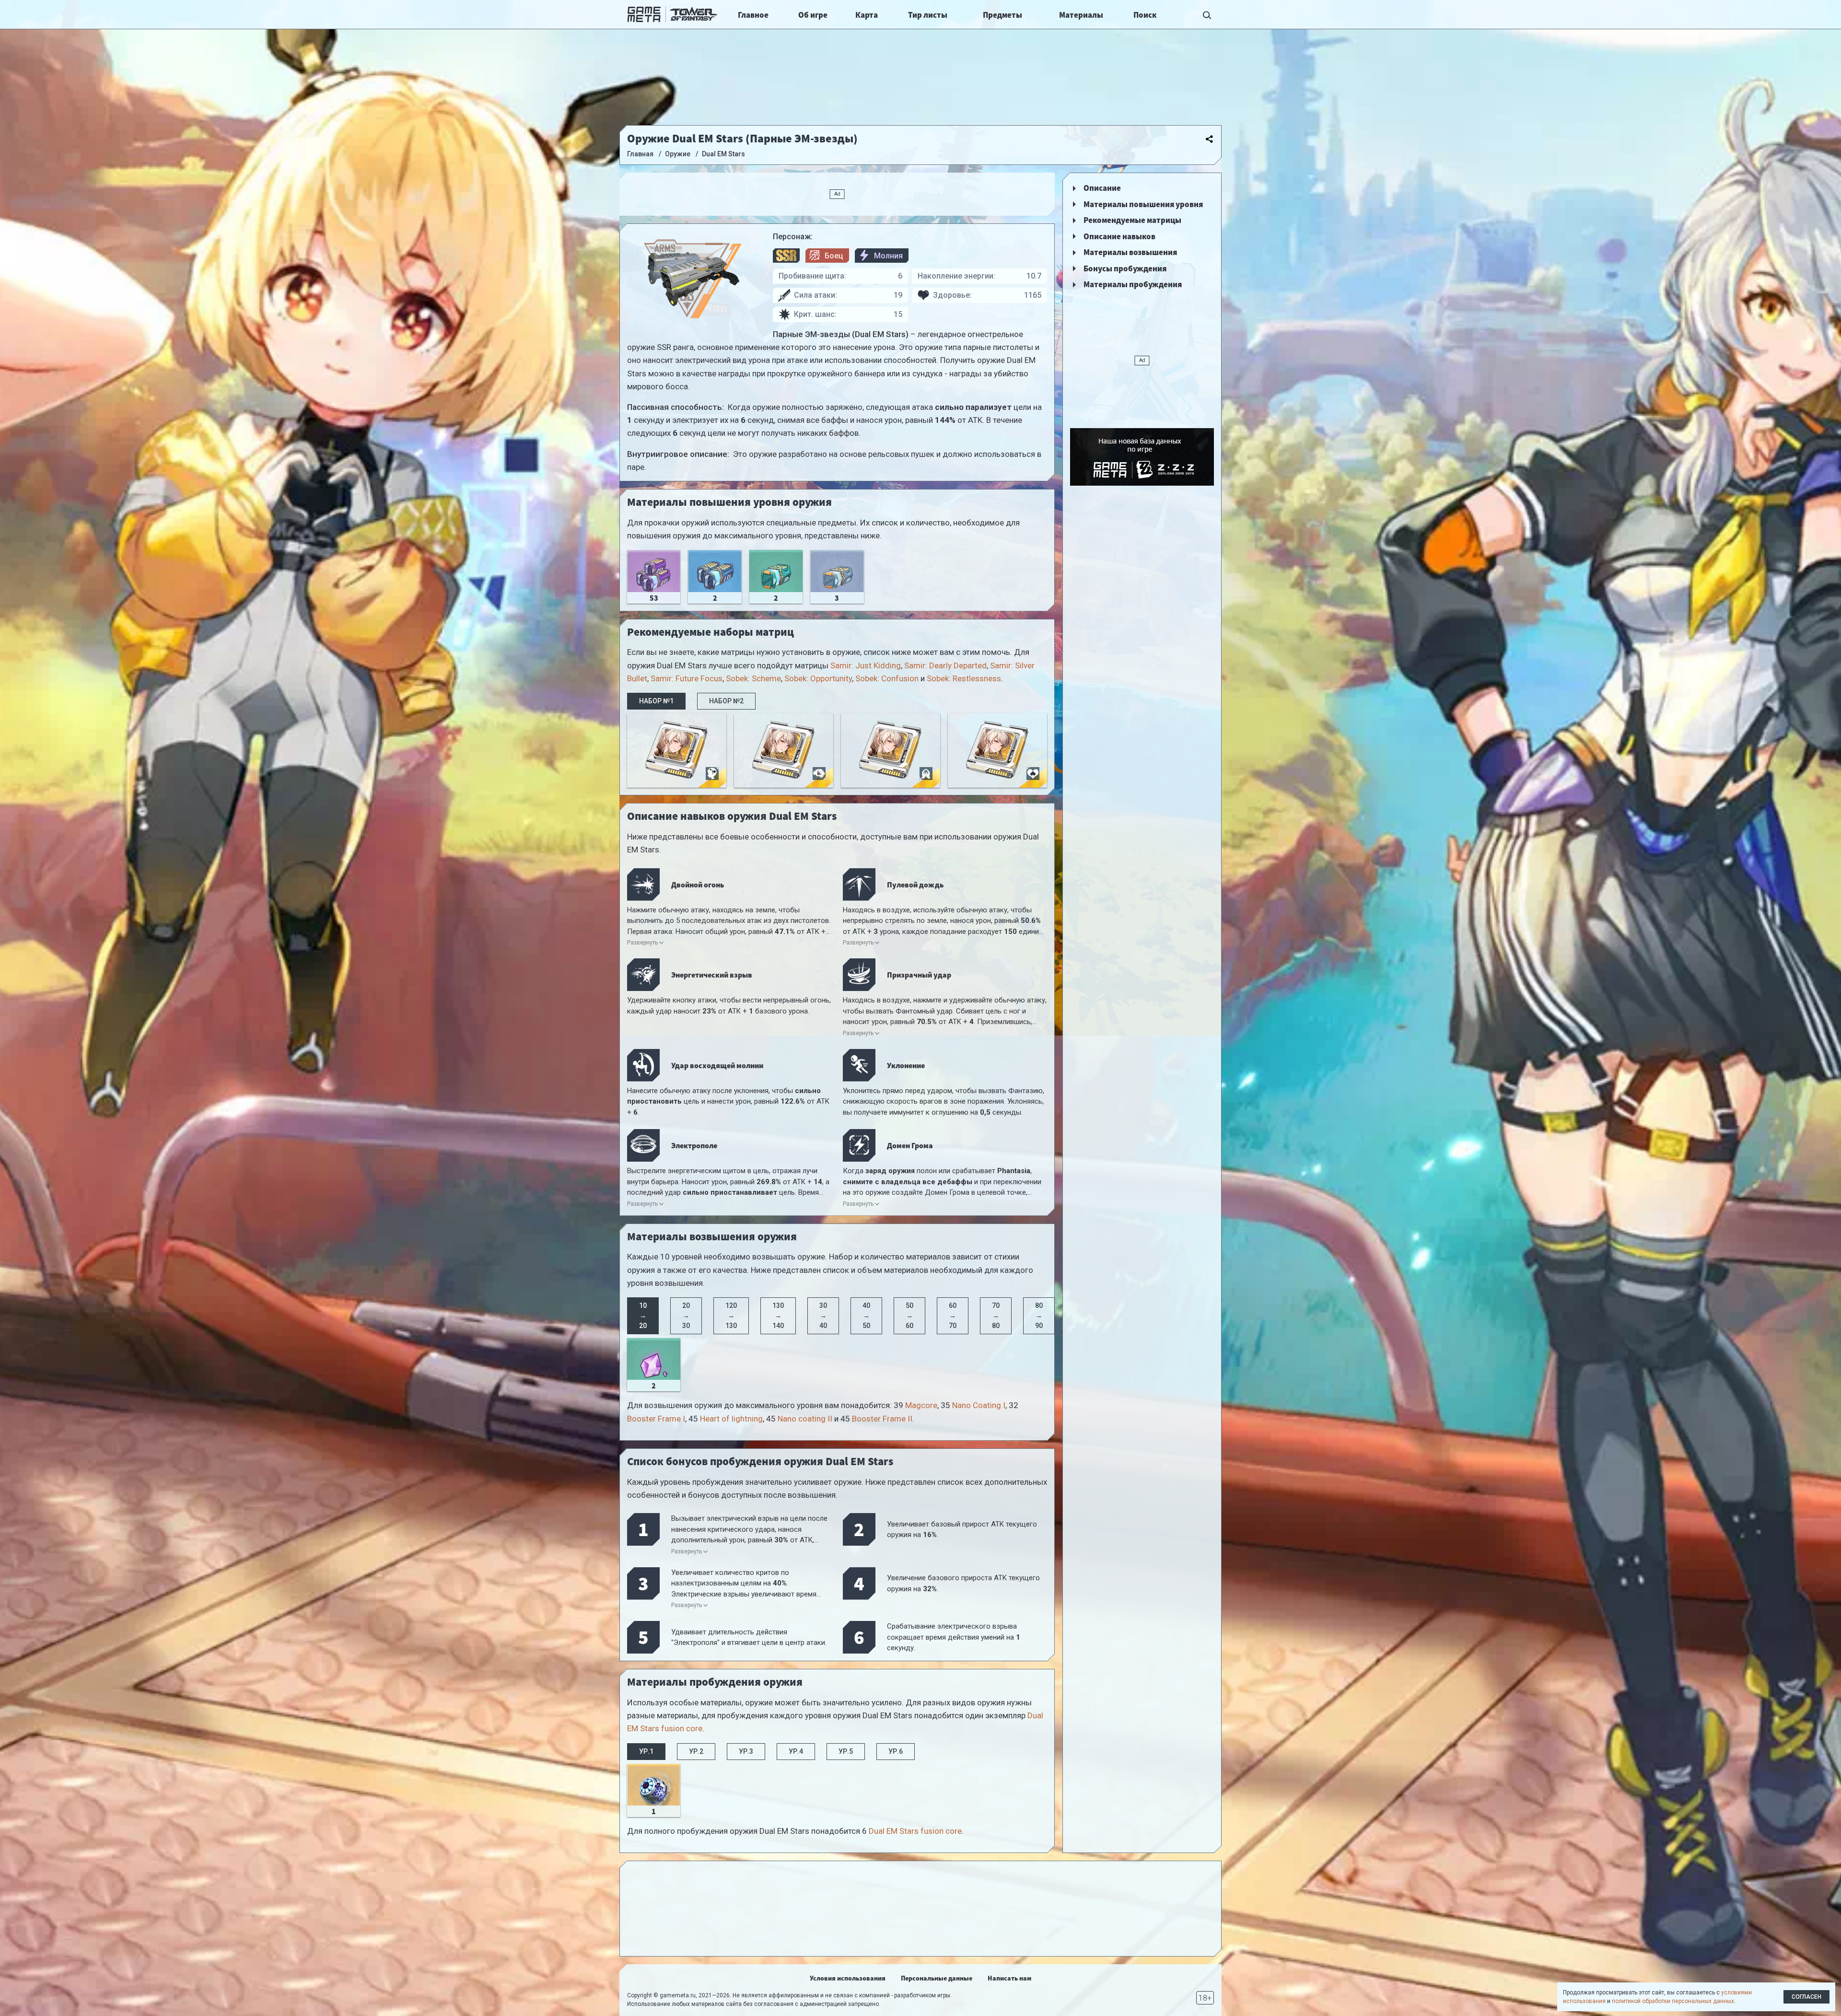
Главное (753, 15)
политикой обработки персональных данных (1673, 2001)
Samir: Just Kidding (866, 665)
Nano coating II (805, 1419)
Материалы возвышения (1130, 252)
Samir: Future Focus (687, 678)
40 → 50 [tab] (866, 1316)
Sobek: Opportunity (818, 678)
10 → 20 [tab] (643, 1316)
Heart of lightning (731, 1419)
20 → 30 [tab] (686, 1316)
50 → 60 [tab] (909, 1316)
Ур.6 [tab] (896, 1751)
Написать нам (1009, 1978)
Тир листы (928, 15)
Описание (1102, 188)
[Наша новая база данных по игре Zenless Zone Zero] (1142, 457)
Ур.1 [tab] (646, 1751)
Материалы (1081, 15)
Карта (867, 15)
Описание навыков (1119, 236)
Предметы (1002, 15)
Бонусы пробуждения (1125, 268)
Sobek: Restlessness (964, 678)
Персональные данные (937, 1978)
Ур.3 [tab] (746, 1751)
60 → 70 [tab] (953, 1316)
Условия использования (848, 1978)
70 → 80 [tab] (996, 1316)
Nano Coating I (979, 1405)
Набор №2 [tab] (726, 701)
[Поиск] (1207, 14)
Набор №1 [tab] (656, 701)
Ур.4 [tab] (796, 1751)
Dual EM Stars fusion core (915, 1831)
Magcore (921, 1405)
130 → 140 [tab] (778, 1316)
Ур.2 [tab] (696, 1751)
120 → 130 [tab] (731, 1316)
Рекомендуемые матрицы (1132, 220)
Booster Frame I (656, 1419)
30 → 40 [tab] (823, 1316)
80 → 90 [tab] (1039, 1316)
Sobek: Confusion (887, 678)
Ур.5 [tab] (846, 1751)
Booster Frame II (882, 1419)
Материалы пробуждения (1133, 284)
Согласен (1806, 1997)
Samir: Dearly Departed (945, 665)
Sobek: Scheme (753, 678)
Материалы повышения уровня (1143, 204)
